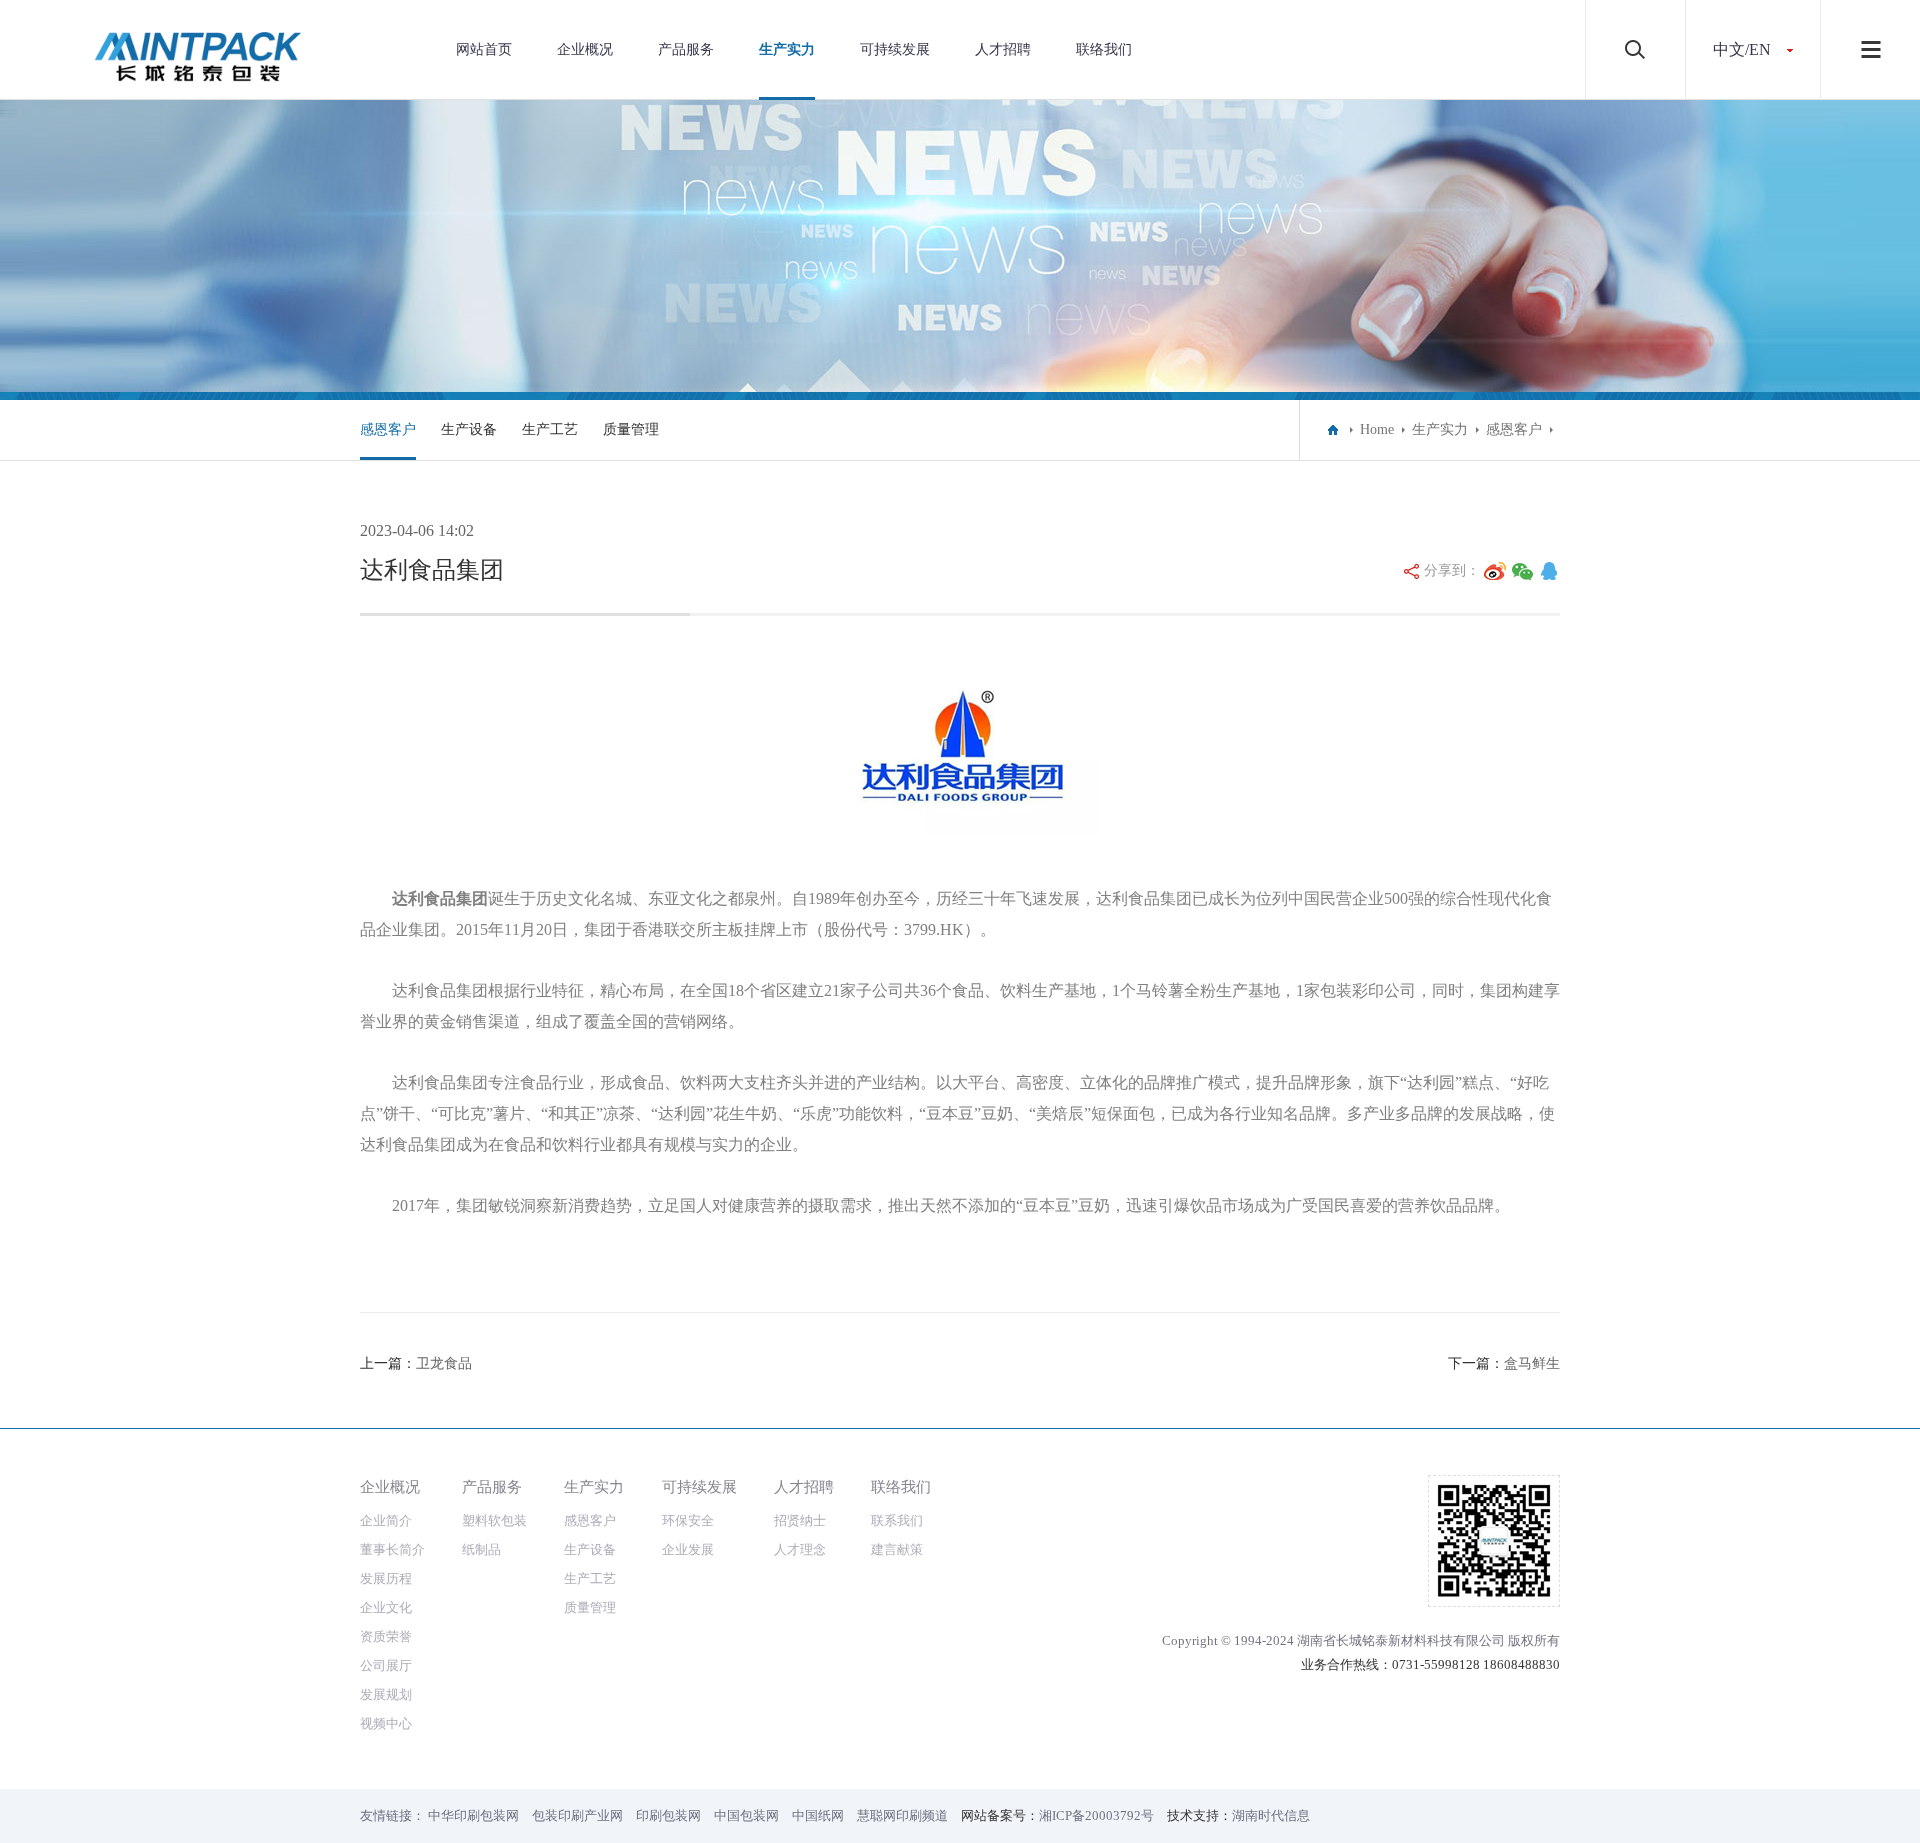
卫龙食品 (444, 1363)
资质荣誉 (386, 1636)
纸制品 (481, 1549)
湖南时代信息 (1271, 1815)
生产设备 (469, 429)
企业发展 (688, 1549)
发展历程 (386, 1578)
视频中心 (386, 1723)
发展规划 (386, 1694)
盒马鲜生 (1532, 1363)
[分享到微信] (1523, 571)
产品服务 (686, 49)
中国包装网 (746, 1815)
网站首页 (484, 49)
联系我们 (897, 1520)
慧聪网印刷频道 (902, 1815)
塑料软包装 (494, 1520)
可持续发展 (895, 49)
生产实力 (787, 49)
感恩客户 (388, 429)
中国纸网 (818, 1815)
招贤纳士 (800, 1520)
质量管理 (631, 429)
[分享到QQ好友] (1549, 571)
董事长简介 (392, 1549)
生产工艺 (550, 429)
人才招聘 (1003, 49)
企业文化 (386, 1607)
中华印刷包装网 (473, 1815)
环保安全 (688, 1520)
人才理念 (800, 1549)
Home (1377, 429)
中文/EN (1742, 49)
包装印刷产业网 (577, 1815)
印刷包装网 (668, 1815)
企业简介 (386, 1520)
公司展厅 (386, 1665)
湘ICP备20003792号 (1096, 1815)
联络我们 (1104, 49)
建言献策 (897, 1549)
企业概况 (585, 49)
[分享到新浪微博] (1495, 571)
